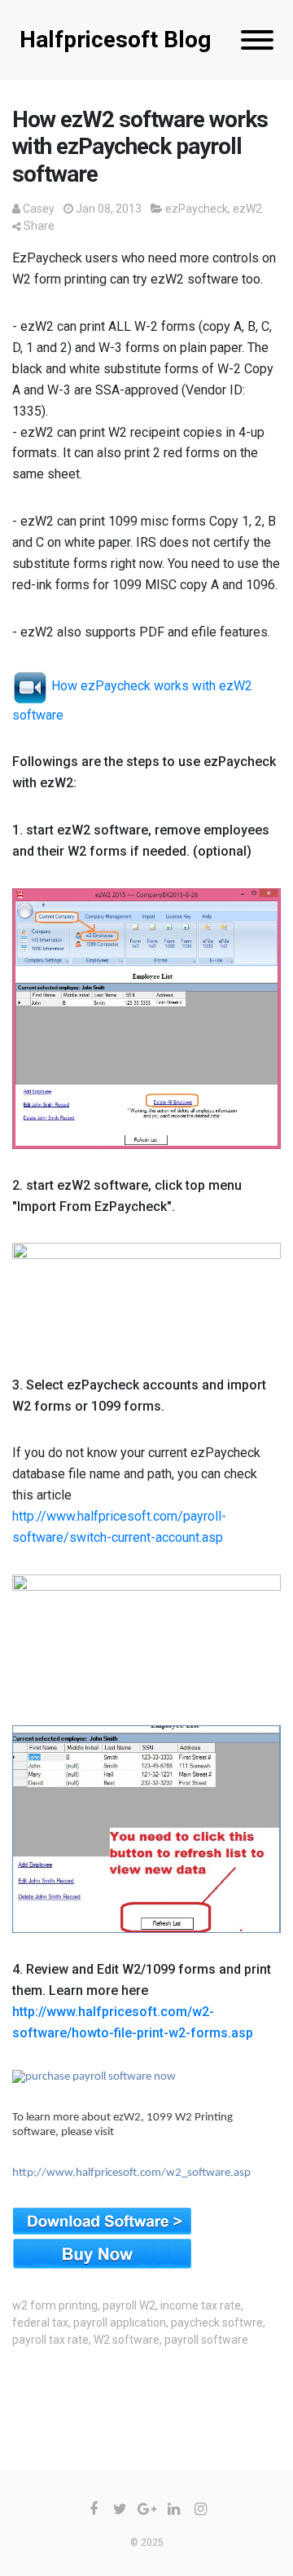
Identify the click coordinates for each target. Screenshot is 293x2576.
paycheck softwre (217, 2323)
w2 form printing (55, 2305)
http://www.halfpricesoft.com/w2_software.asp (131, 2173)
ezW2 (247, 209)
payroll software (206, 2340)
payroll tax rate (50, 2340)
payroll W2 (129, 2305)
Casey (39, 209)
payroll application (120, 2323)
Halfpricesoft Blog (115, 40)
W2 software (127, 2340)
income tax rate (201, 2305)
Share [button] (39, 226)
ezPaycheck (197, 209)
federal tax (40, 2323)
